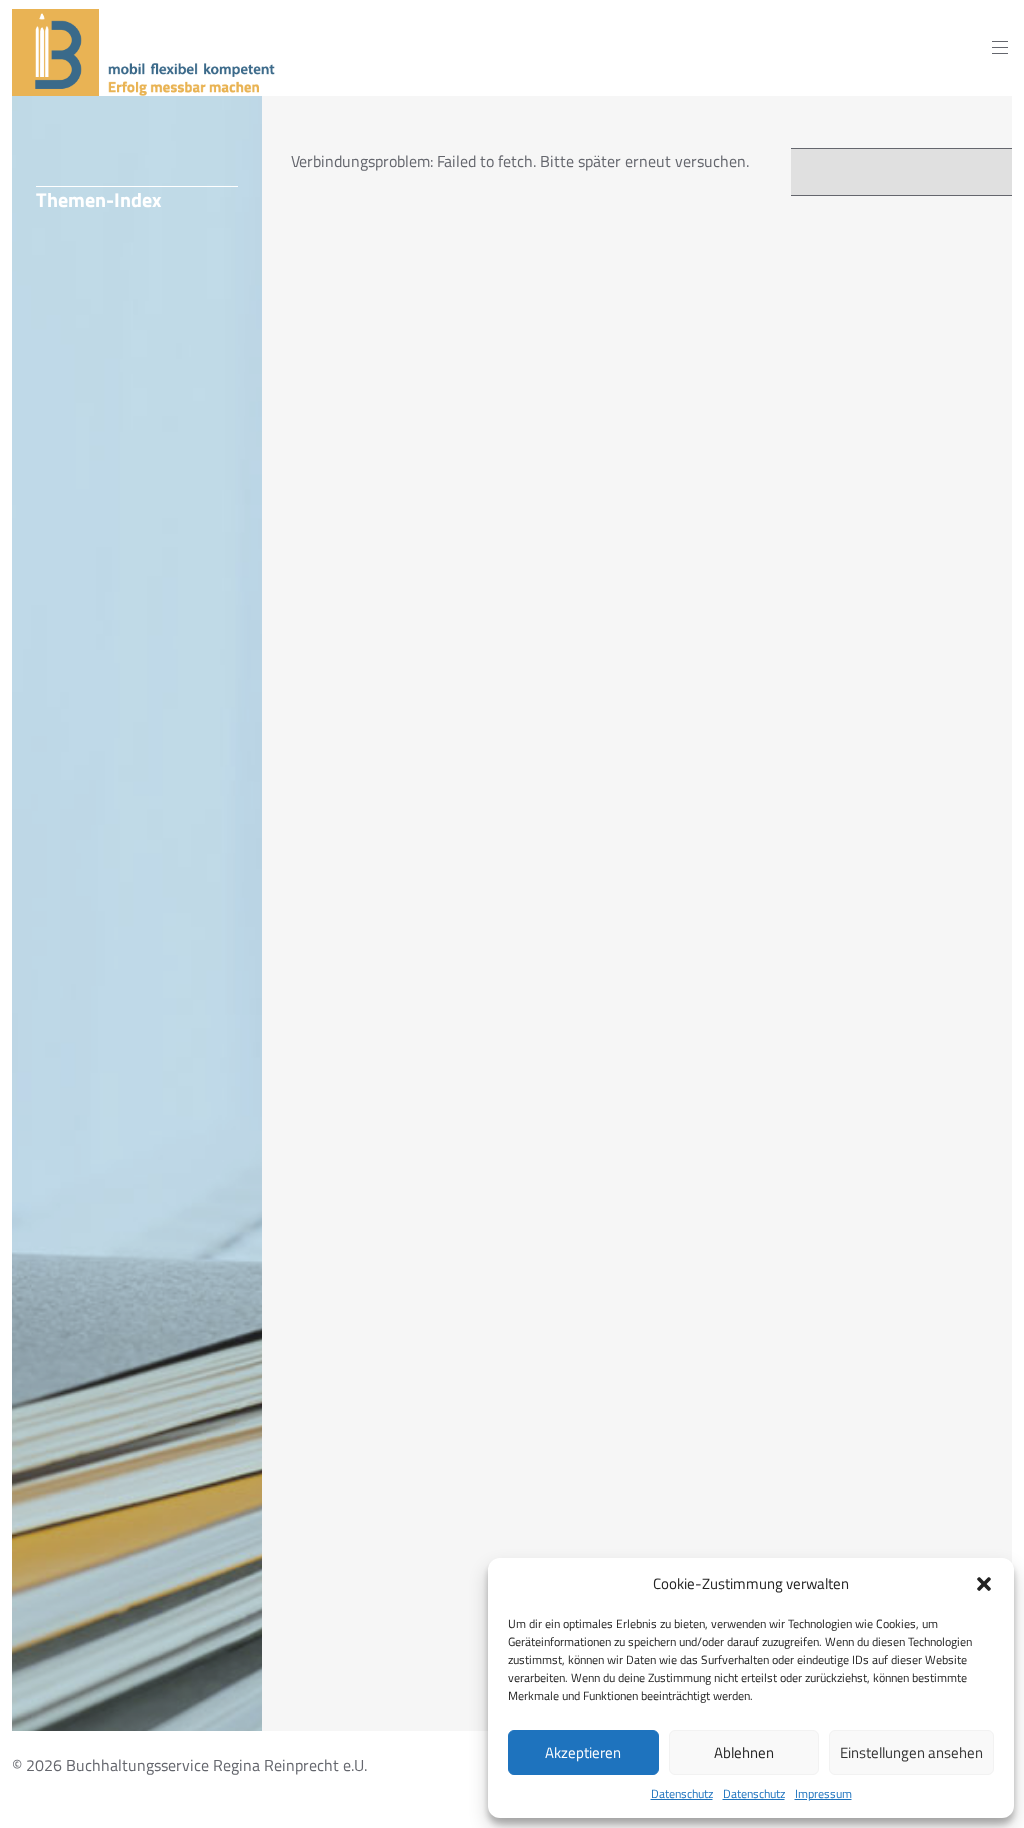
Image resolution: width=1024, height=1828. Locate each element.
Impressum (823, 1794)
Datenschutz (682, 1794)
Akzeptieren (583, 1752)
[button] (984, 1584)
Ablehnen (744, 1752)
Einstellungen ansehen (911, 1752)
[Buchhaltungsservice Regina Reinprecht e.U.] (146, 84)
